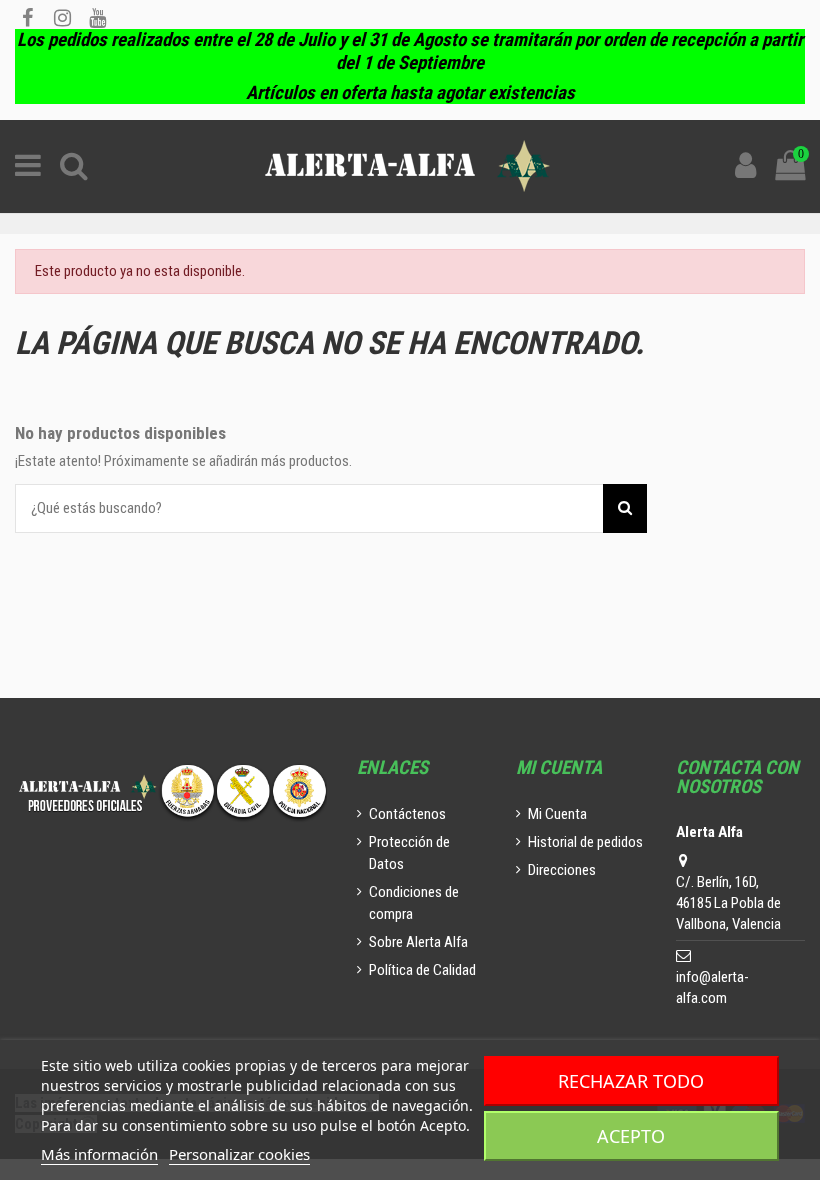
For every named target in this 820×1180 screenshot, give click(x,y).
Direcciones (562, 870)
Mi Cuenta (557, 814)
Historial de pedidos (585, 842)
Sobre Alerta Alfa (418, 942)
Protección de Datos (409, 853)
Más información (99, 1154)
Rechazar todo (631, 1081)
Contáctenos (407, 814)
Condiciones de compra (414, 903)
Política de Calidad (422, 970)
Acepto (631, 1136)
